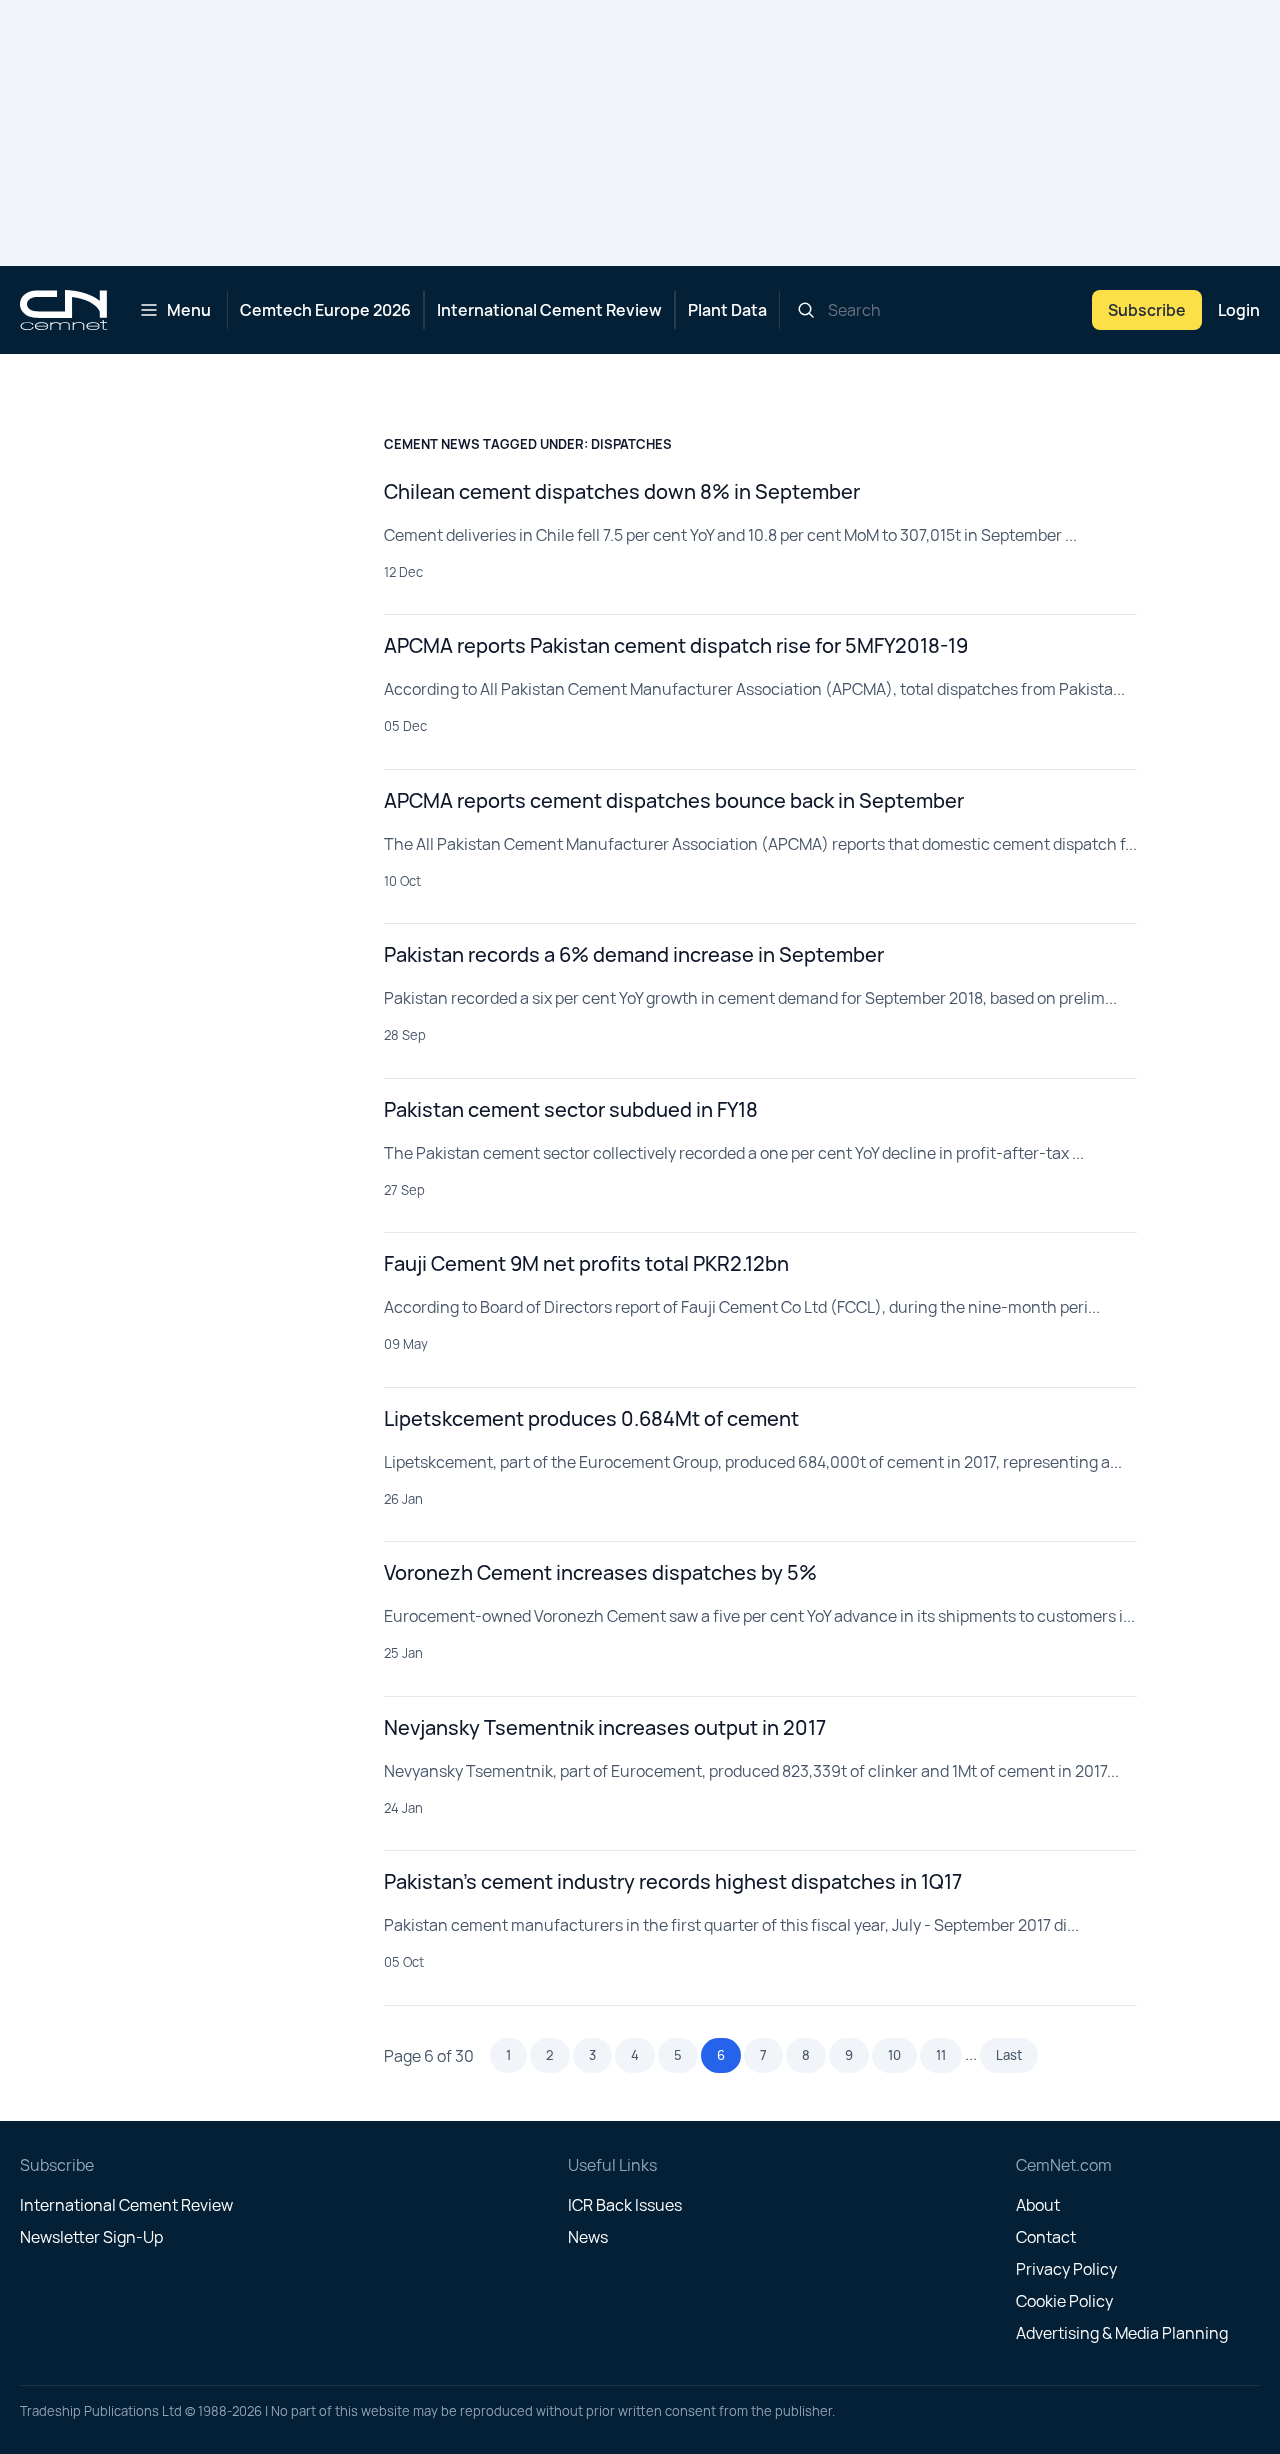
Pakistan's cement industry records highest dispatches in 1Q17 (673, 1881)
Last (1009, 2055)
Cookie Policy (1064, 2301)
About (1038, 2205)
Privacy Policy (1066, 2269)
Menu (189, 310)
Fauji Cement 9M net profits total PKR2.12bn (586, 1263)
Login (1239, 310)
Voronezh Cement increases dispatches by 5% (600, 1572)
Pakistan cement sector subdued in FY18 (571, 1109)
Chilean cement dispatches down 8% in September (622, 491)
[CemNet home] (63, 310)
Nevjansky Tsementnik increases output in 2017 (605, 1727)
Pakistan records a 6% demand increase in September (634, 954)
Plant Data (727, 310)
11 (941, 2055)
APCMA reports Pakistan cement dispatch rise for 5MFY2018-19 (676, 645)
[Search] (806, 310)
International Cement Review (549, 310)
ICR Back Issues (625, 2205)
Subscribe (1147, 310)
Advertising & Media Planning (1122, 2333)
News (588, 2237)
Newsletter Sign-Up (91, 2237)
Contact (1046, 2237)
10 (894, 2055)
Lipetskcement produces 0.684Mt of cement (591, 1418)
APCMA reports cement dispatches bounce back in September (674, 800)
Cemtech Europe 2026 (325, 310)
